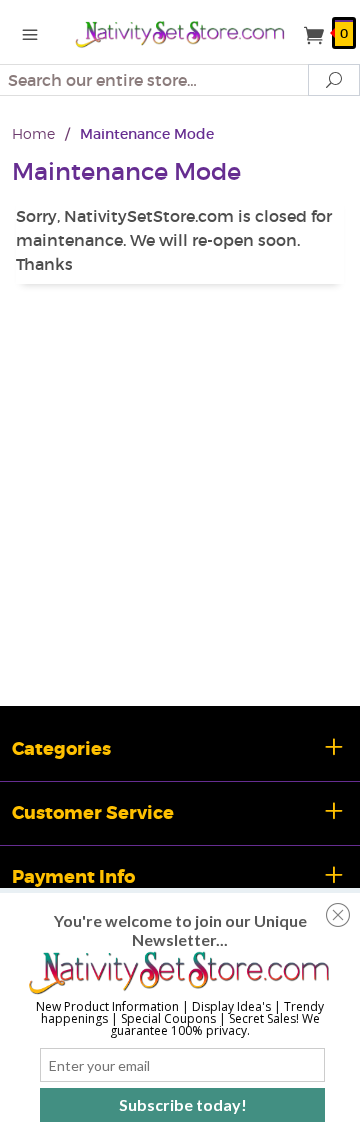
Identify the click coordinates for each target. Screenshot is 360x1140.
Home (33, 133)
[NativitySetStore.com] (180, 32)
